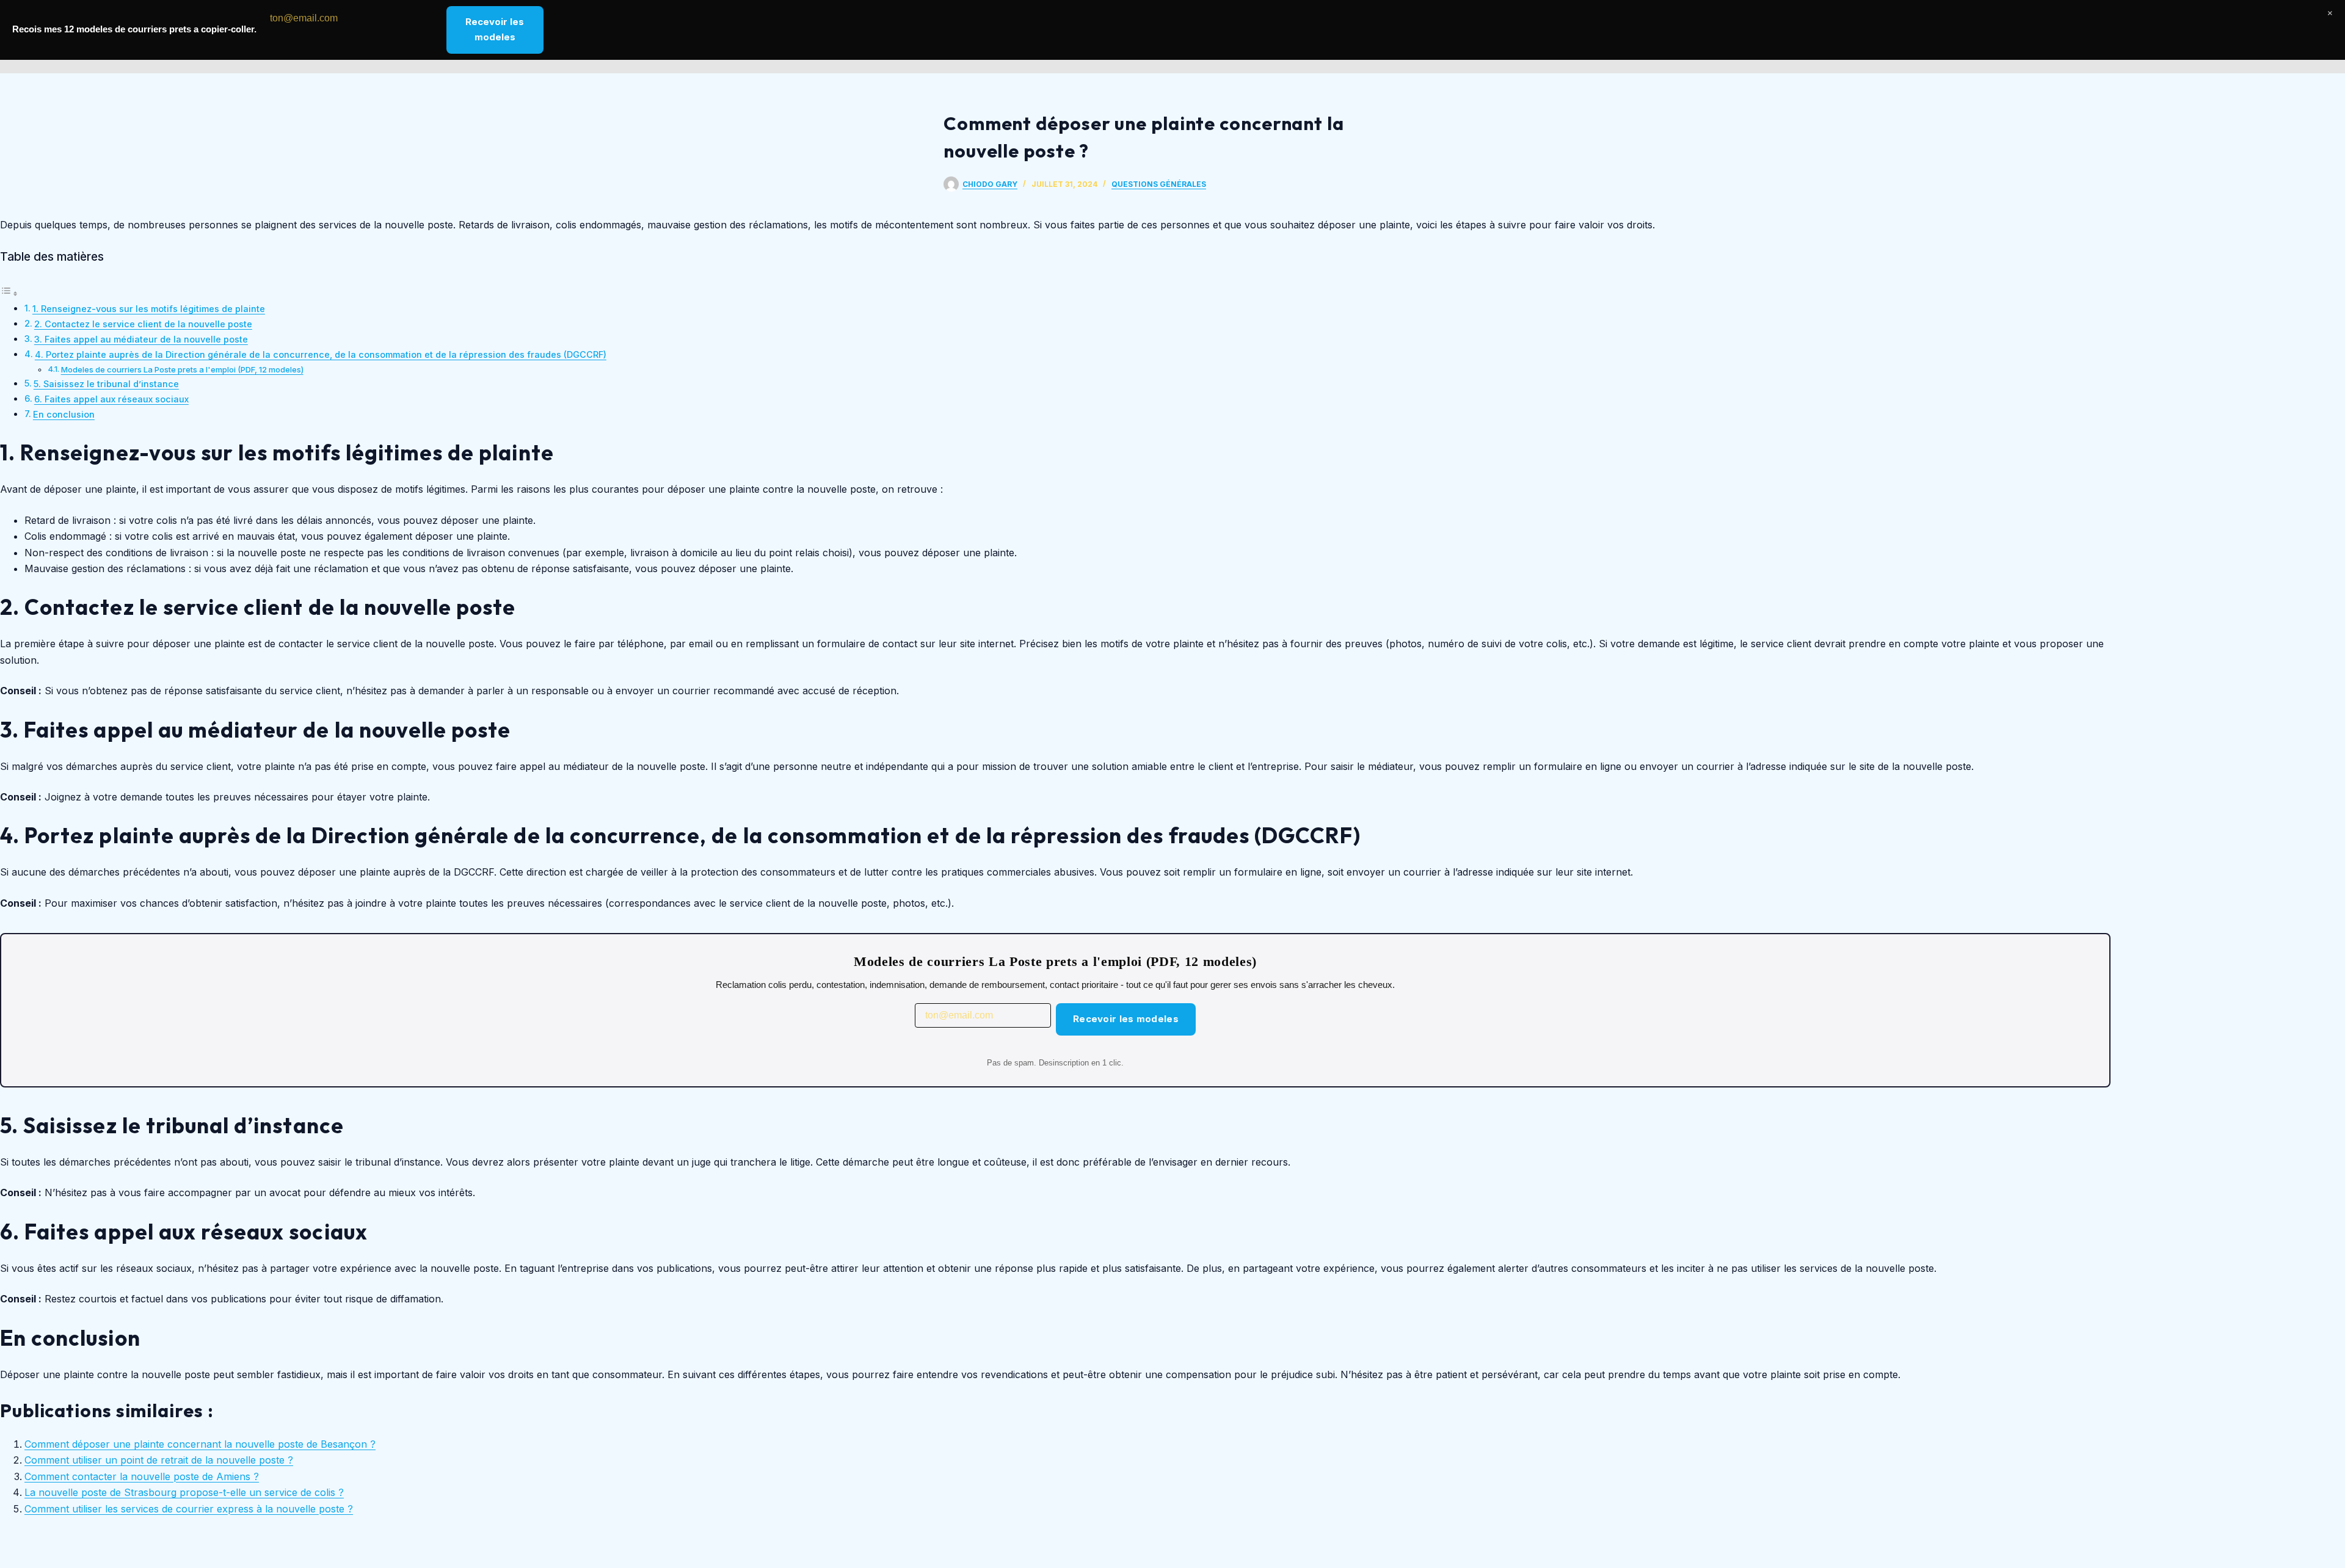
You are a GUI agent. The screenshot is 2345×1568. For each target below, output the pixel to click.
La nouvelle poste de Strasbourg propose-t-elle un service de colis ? (184, 1492)
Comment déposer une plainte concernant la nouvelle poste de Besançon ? (200, 1444)
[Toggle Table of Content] (9, 293)
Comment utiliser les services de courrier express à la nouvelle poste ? (189, 1509)
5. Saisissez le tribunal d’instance (106, 384)
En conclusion (64, 414)
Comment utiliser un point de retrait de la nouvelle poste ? (159, 1460)
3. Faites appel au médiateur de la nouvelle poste (141, 339)
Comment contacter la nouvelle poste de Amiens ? (142, 1476)
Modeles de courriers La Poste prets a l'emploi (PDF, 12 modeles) (182, 369)
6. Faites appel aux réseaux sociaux (111, 399)
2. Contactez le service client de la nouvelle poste (143, 324)
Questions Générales (1159, 184)
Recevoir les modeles (1126, 1019)
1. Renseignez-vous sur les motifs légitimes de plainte (149, 309)
